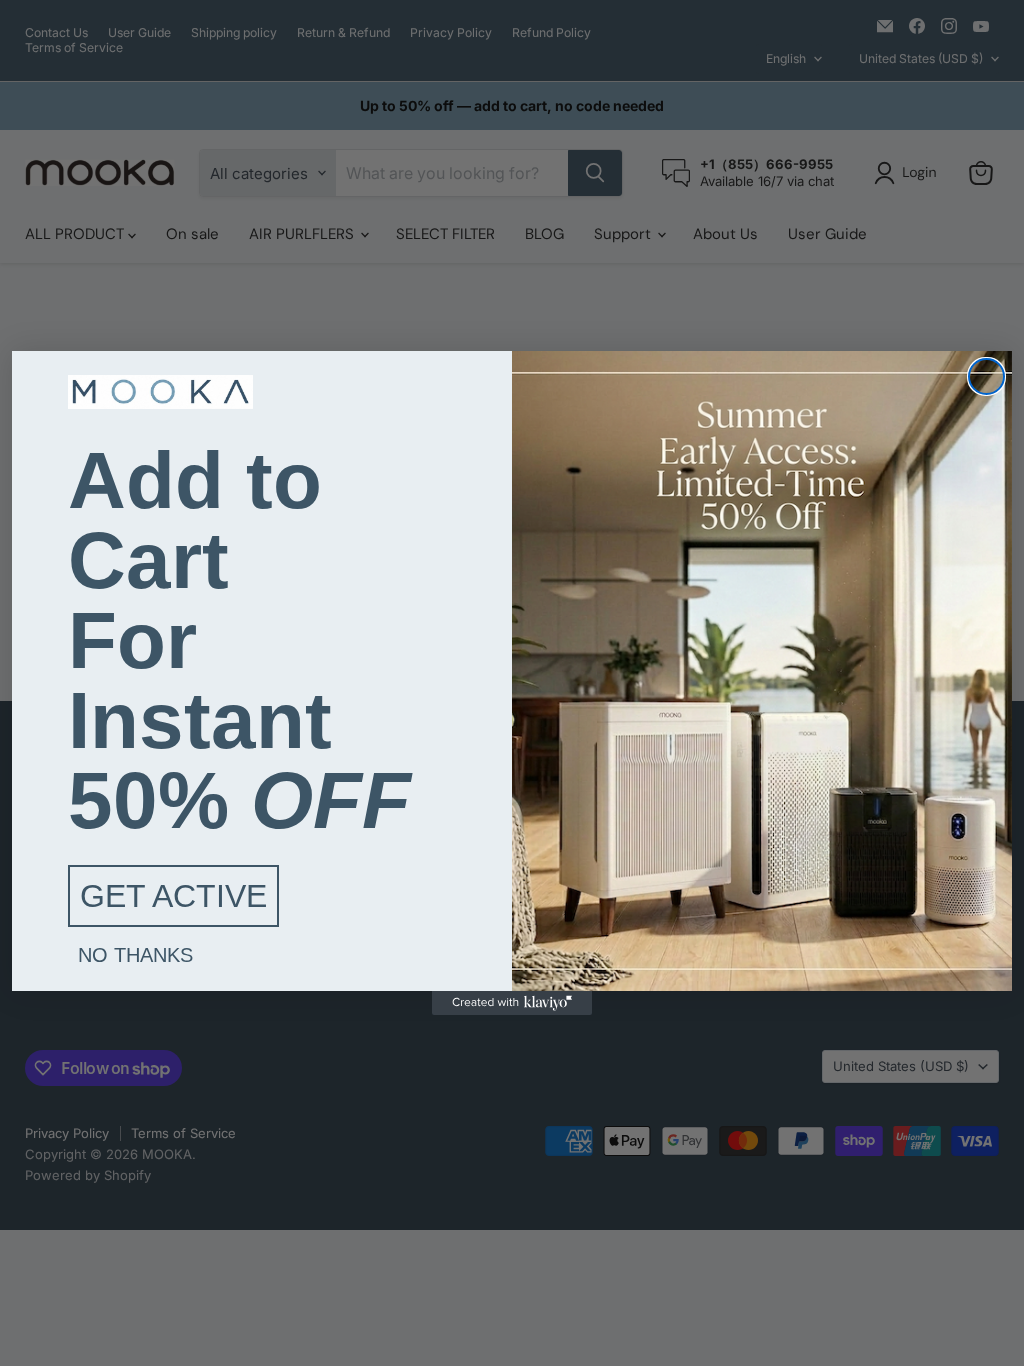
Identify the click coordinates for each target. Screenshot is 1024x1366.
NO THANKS (135, 955)
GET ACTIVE (173, 896)
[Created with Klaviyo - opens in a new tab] (512, 1003)
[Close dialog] (986, 376)
